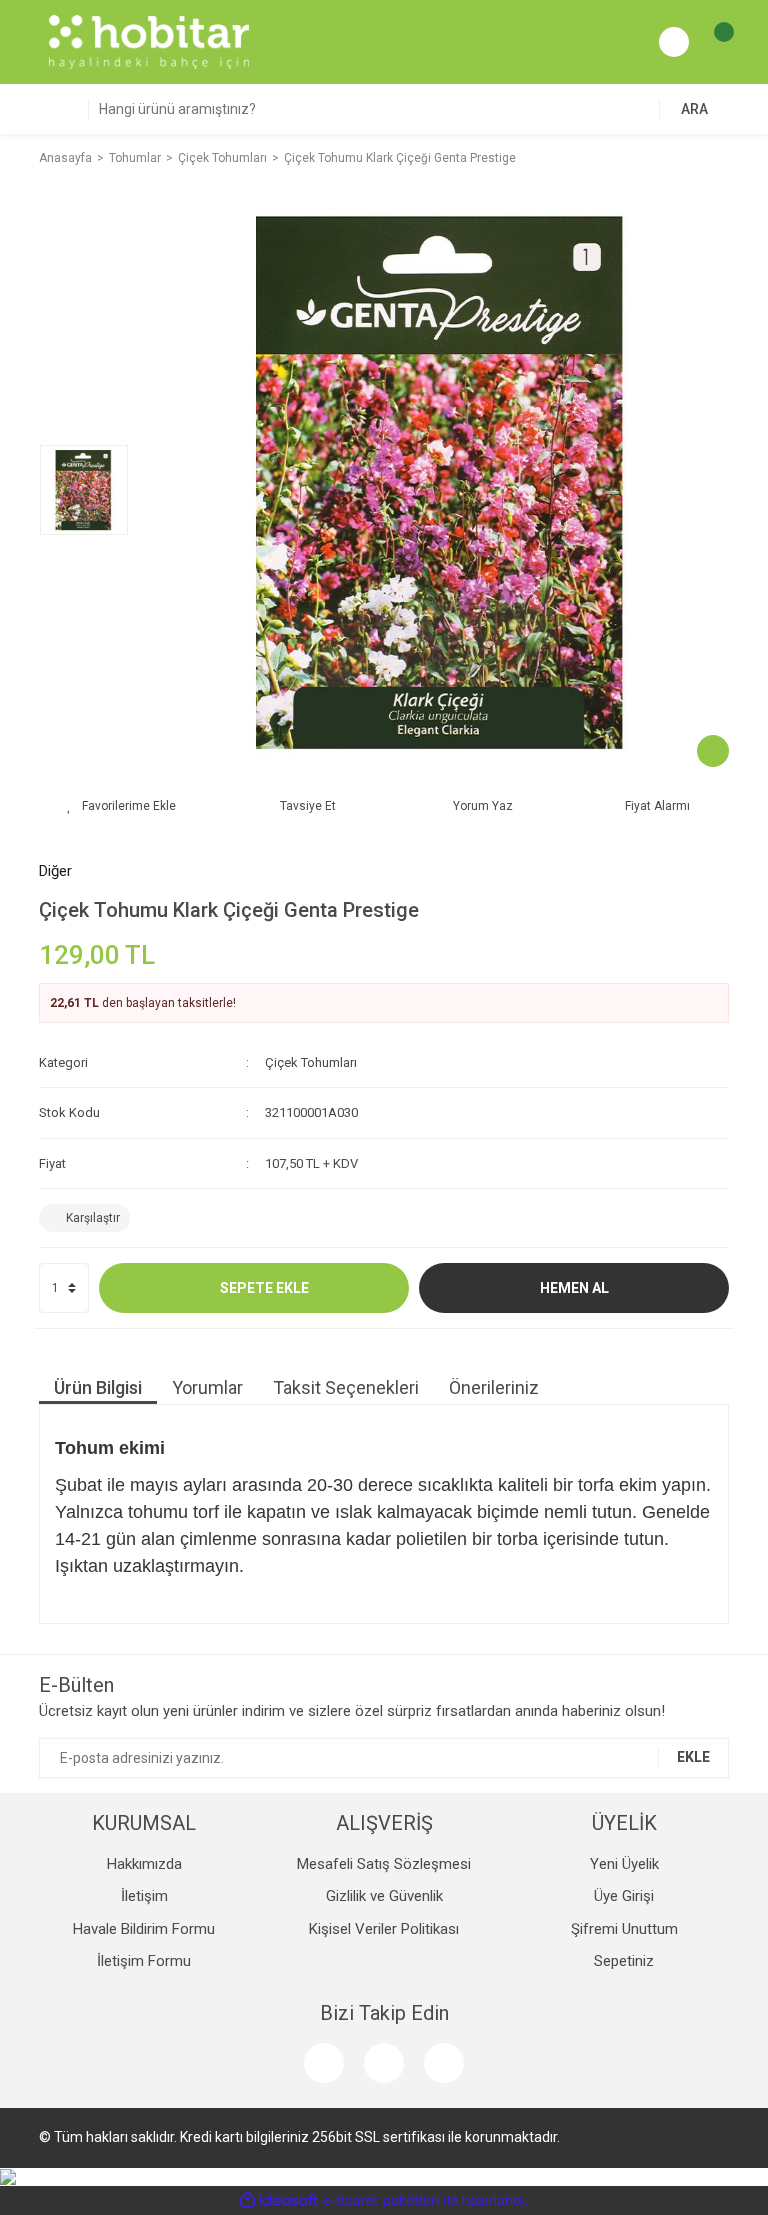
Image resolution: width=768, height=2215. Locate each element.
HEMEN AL (574, 1288)
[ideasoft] (279, 2200)
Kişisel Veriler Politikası (384, 1929)
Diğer (55, 871)
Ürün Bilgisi (98, 1387)
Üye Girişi (624, 1896)
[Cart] (714, 42)
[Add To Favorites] (121, 806)
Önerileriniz (494, 1387)
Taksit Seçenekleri (346, 1387)
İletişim (144, 1896)
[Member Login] (674, 42)
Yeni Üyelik (624, 1864)
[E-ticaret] (381, 2200)
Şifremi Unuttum (624, 1929)
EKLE (693, 1757)
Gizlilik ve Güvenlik (384, 1896)
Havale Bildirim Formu (144, 1929)
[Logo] (149, 41)
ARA (694, 109)
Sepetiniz (624, 1961)
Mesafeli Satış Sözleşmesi (384, 1864)
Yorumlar (207, 1387)
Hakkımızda (144, 1864)
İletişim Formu (144, 1961)
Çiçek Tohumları (311, 1062)
